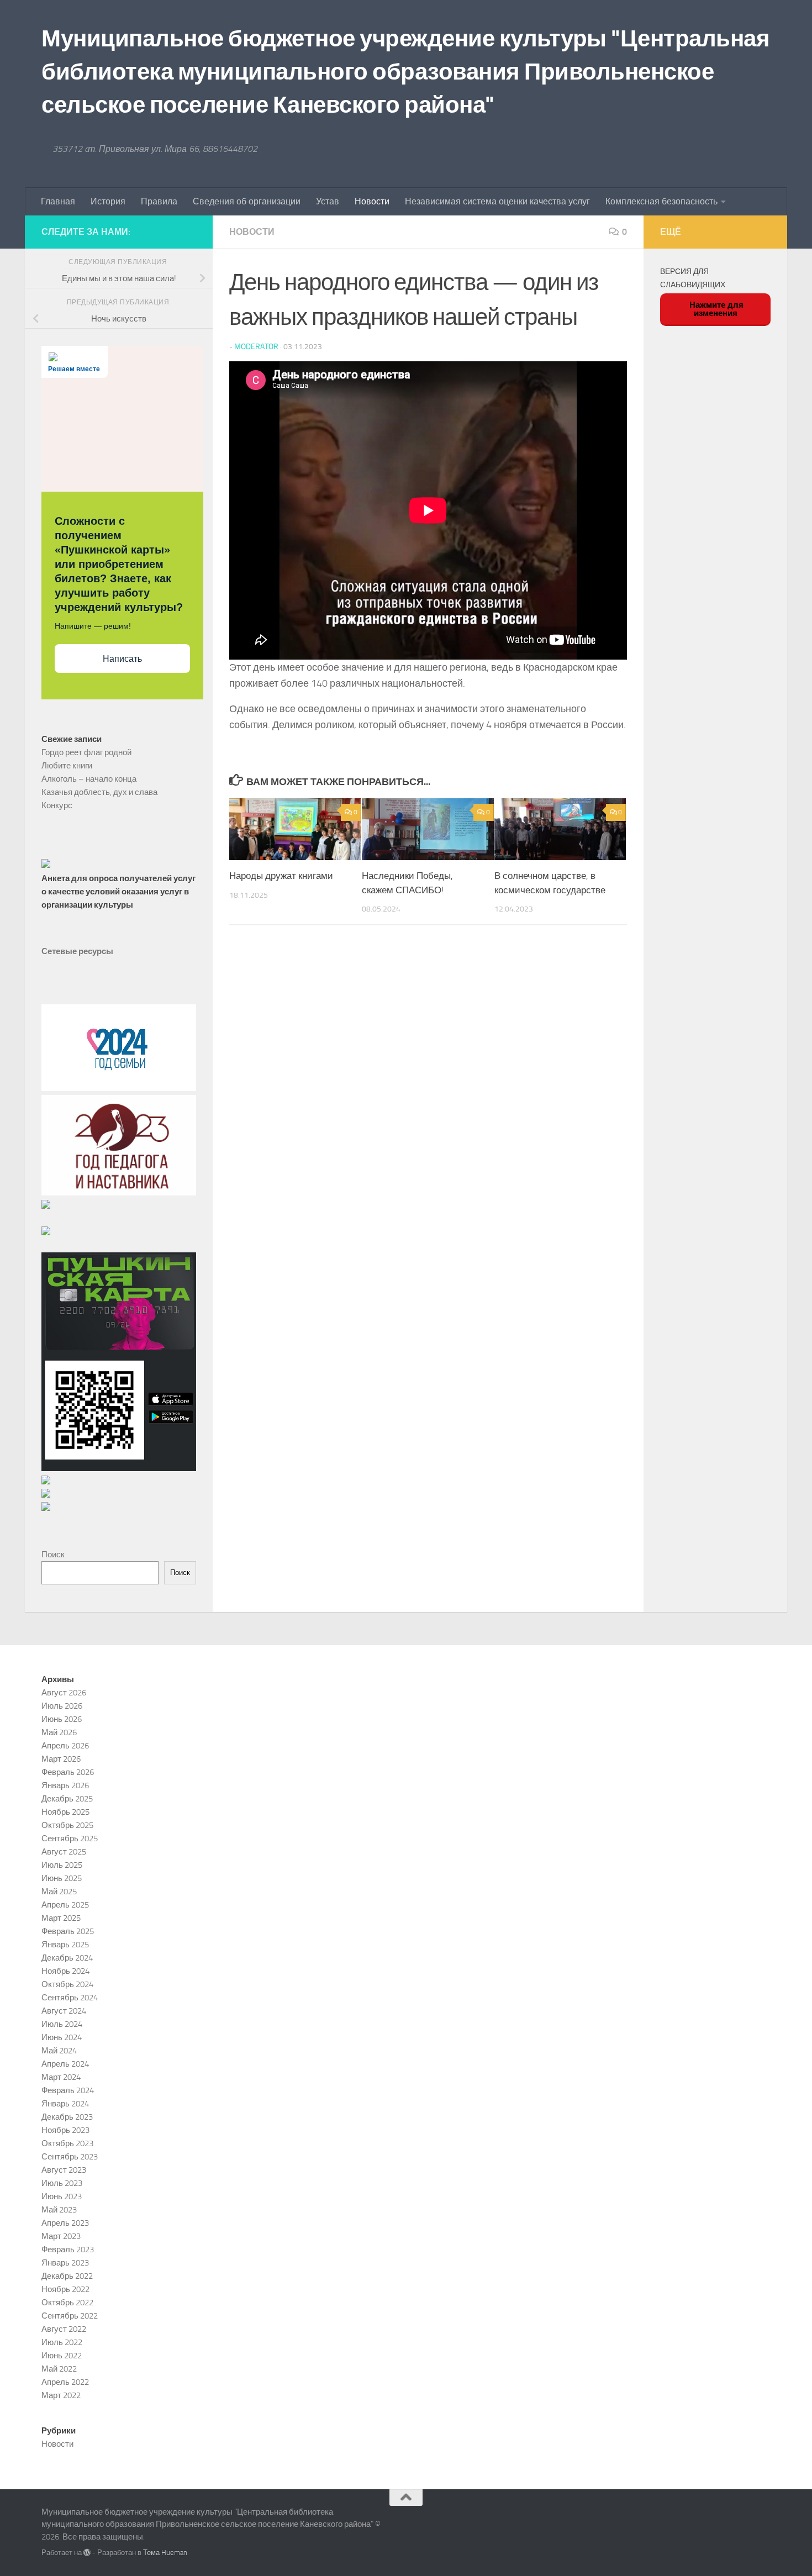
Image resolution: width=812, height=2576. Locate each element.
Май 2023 (59, 2210)
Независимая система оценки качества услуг (497, 201)
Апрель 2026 (65, 1746)
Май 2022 (59, 2369)
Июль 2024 (62, 2024)
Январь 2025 (65, 1945)
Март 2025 (61, 1918)
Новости (372, 201)
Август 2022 (64, 2329)
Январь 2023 (65, 2263)
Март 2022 (61, 2395)
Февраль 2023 (68, 2250)
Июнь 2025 (62, 1878)
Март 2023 (61, 2236)
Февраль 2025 (68, 1931)
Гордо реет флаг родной (86, 752)
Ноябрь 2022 (65, 2289)
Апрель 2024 (65, 2064)
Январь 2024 (65, 2104)
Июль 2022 (62, 2342)
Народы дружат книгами (281, 876)
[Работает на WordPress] (87, 2553)
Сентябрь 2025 (70, 1839)
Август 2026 (64, 1693)
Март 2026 (61, 1759)
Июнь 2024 (62, 2037)
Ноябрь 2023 (65, 2130)
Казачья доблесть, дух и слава (99, 792)
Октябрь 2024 (67, 1984)
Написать (122, 659)
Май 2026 (59, 1732)
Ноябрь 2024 (65, 1971)
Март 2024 (61, 2077)
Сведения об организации (247, 201)
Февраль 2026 (68, 1772)
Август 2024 (64, 2011)
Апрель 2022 (65, 2382)
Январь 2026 (65, 1785)
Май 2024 (59, 2051)
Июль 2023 (62, 2183)
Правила (159, 201)
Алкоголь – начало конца (89, 779)
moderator (256, 347)
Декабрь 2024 (67, 1958)
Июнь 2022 (62, 2356)
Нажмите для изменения (715, 309)
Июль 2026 (62, 1706)
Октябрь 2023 (67, 2143)
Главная (58, 201)
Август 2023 (64, 2170)
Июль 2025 (62, 1865)
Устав (328, 201)
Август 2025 (64, 1852)
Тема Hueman (165, 2553)
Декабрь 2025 (67, 1799)
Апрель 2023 (65, 2223)
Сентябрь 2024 (70, 1998)
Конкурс (57, 805)
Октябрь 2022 (67, 2303)
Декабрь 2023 (67, 2117)
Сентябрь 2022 (70, 2316)
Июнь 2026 (62, 1719)
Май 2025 (59, 1892)
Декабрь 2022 (67, 2276)
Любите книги (67, 766)
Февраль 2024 (68, 2090)
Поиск (53, 1555)
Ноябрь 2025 (65, 1812)
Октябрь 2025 (67, 1825)
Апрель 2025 (65, 1905)
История (108, 201)
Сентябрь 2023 (70, 2157)
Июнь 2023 (62, 2196)
